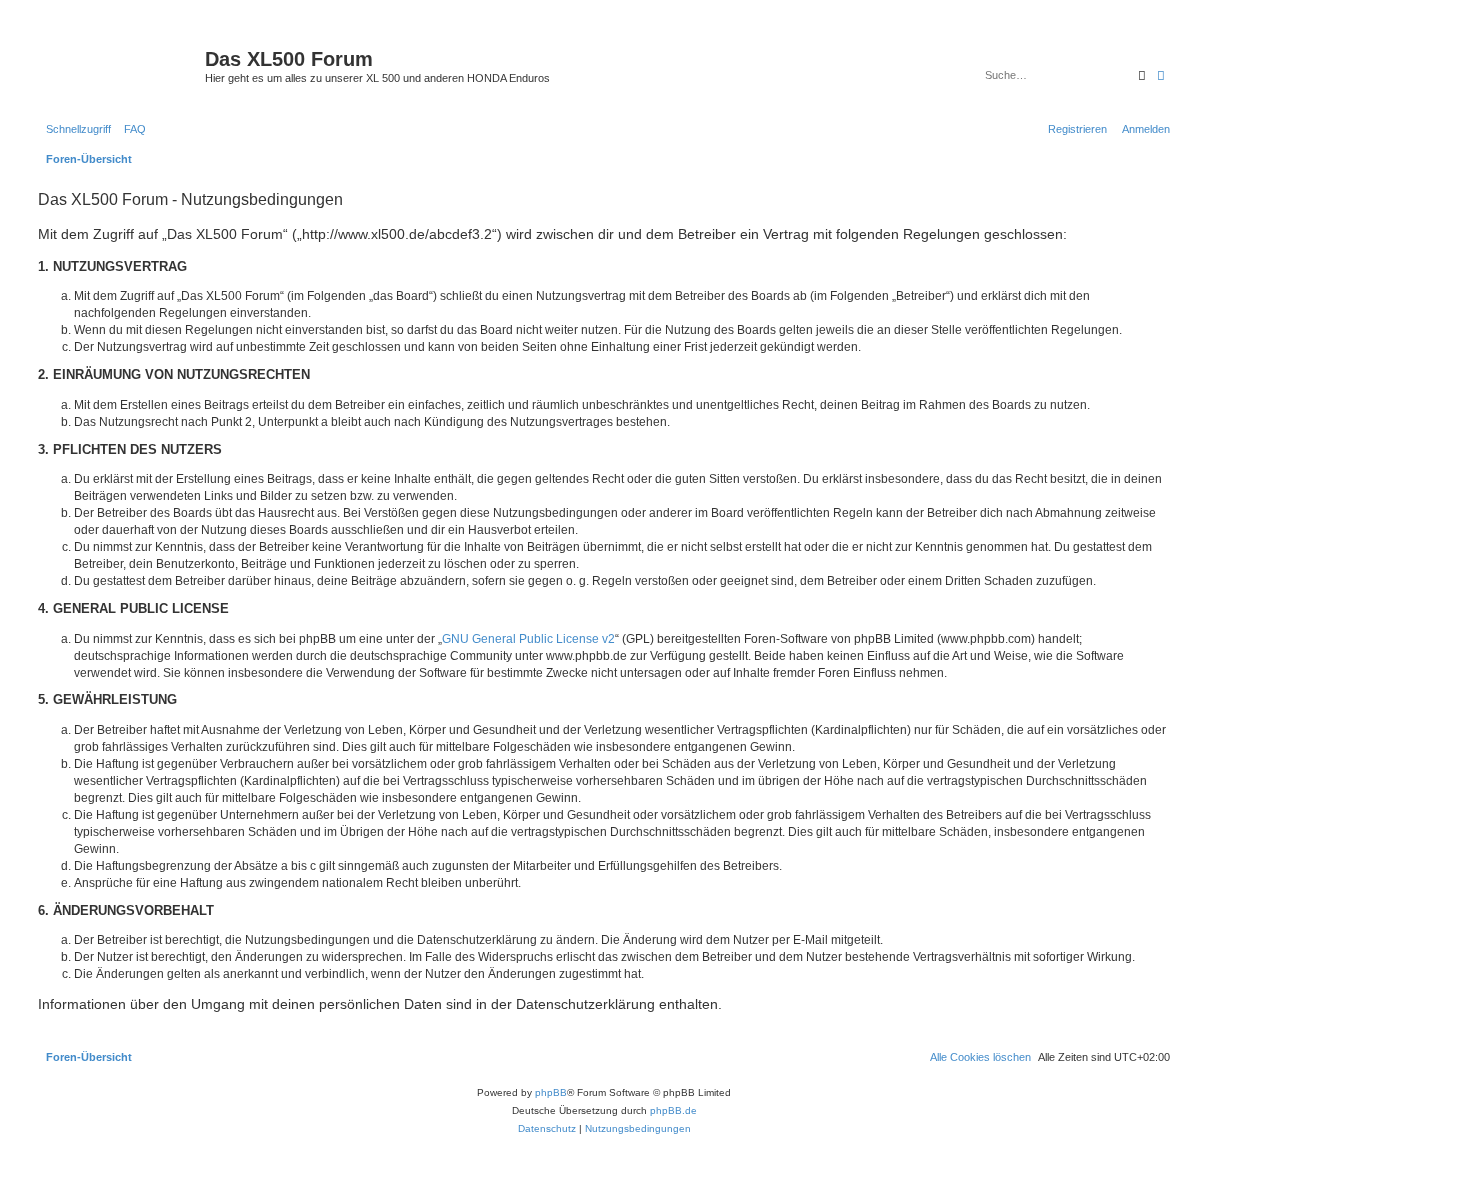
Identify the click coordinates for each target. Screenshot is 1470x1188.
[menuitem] (131, 129)
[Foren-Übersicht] (119, 65)
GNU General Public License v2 (528, 639)
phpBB (551, 1092)
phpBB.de (673, 1110)
